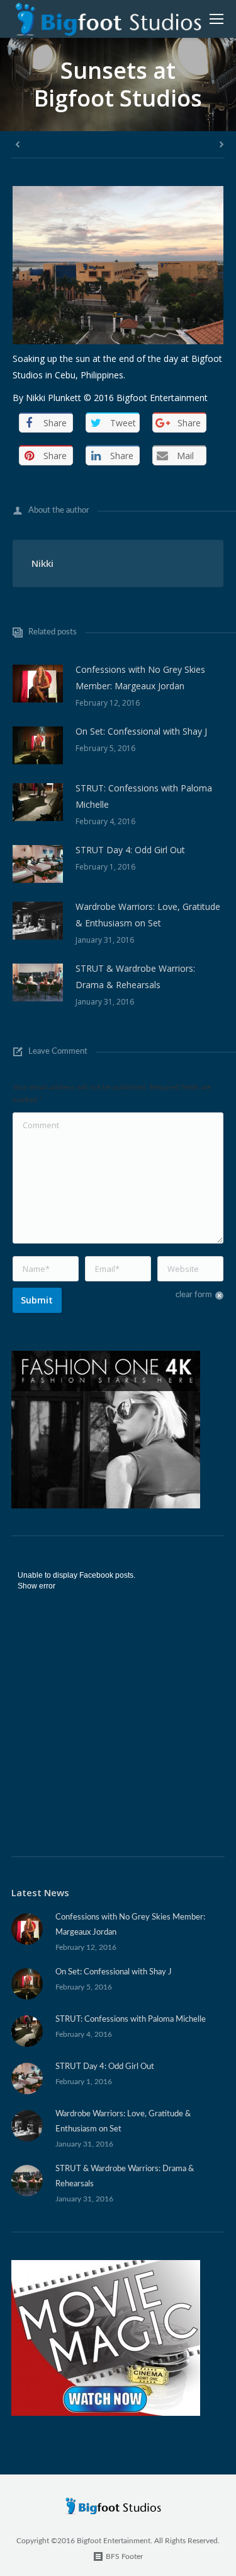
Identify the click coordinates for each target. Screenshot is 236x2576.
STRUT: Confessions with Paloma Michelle (144, 796)
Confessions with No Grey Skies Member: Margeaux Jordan (140, 678)
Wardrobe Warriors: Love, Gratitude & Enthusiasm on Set (148, 915)
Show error (37, 1586)
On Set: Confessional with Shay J (141, 731)
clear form (194, 1295)
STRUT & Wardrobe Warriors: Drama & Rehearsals (135, 976)
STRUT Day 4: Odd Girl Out (130, 850)
